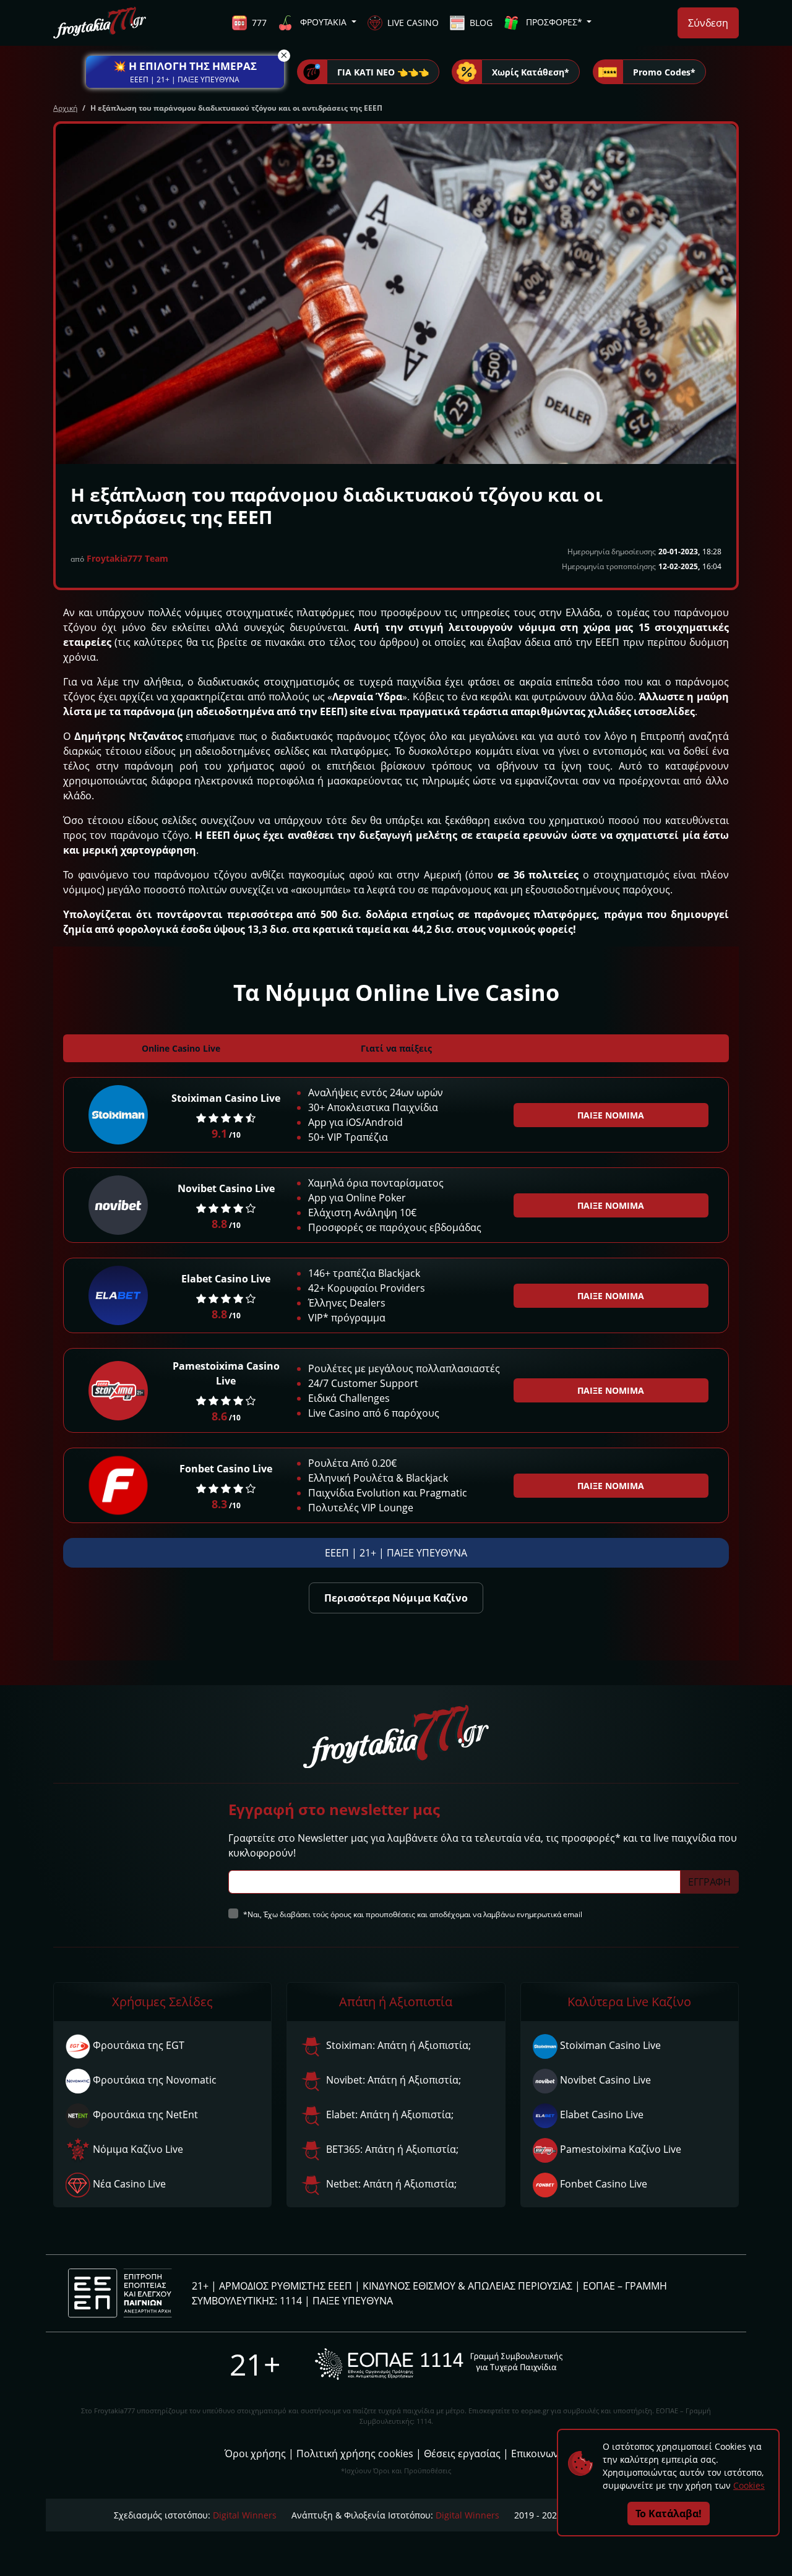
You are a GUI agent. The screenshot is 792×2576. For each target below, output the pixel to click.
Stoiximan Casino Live (226, 1098)
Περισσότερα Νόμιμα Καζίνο (396, 1598)
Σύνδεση (708, 23)
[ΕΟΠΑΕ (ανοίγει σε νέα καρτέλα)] (439, 2364)
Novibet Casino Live (226, 1188)
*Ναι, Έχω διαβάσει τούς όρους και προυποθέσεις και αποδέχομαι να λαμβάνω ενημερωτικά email (413, 1914)
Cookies (749, 2485)
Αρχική (65, 108)
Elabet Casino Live (226, 1279)
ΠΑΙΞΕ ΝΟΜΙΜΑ (611, 1115)
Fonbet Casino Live (226, 1469)
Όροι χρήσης (255, 2454)
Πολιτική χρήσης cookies (355, 2454)
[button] (185, 72)
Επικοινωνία (540, 2454)
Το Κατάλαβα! (669, 2514)
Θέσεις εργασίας (462, 2454)
